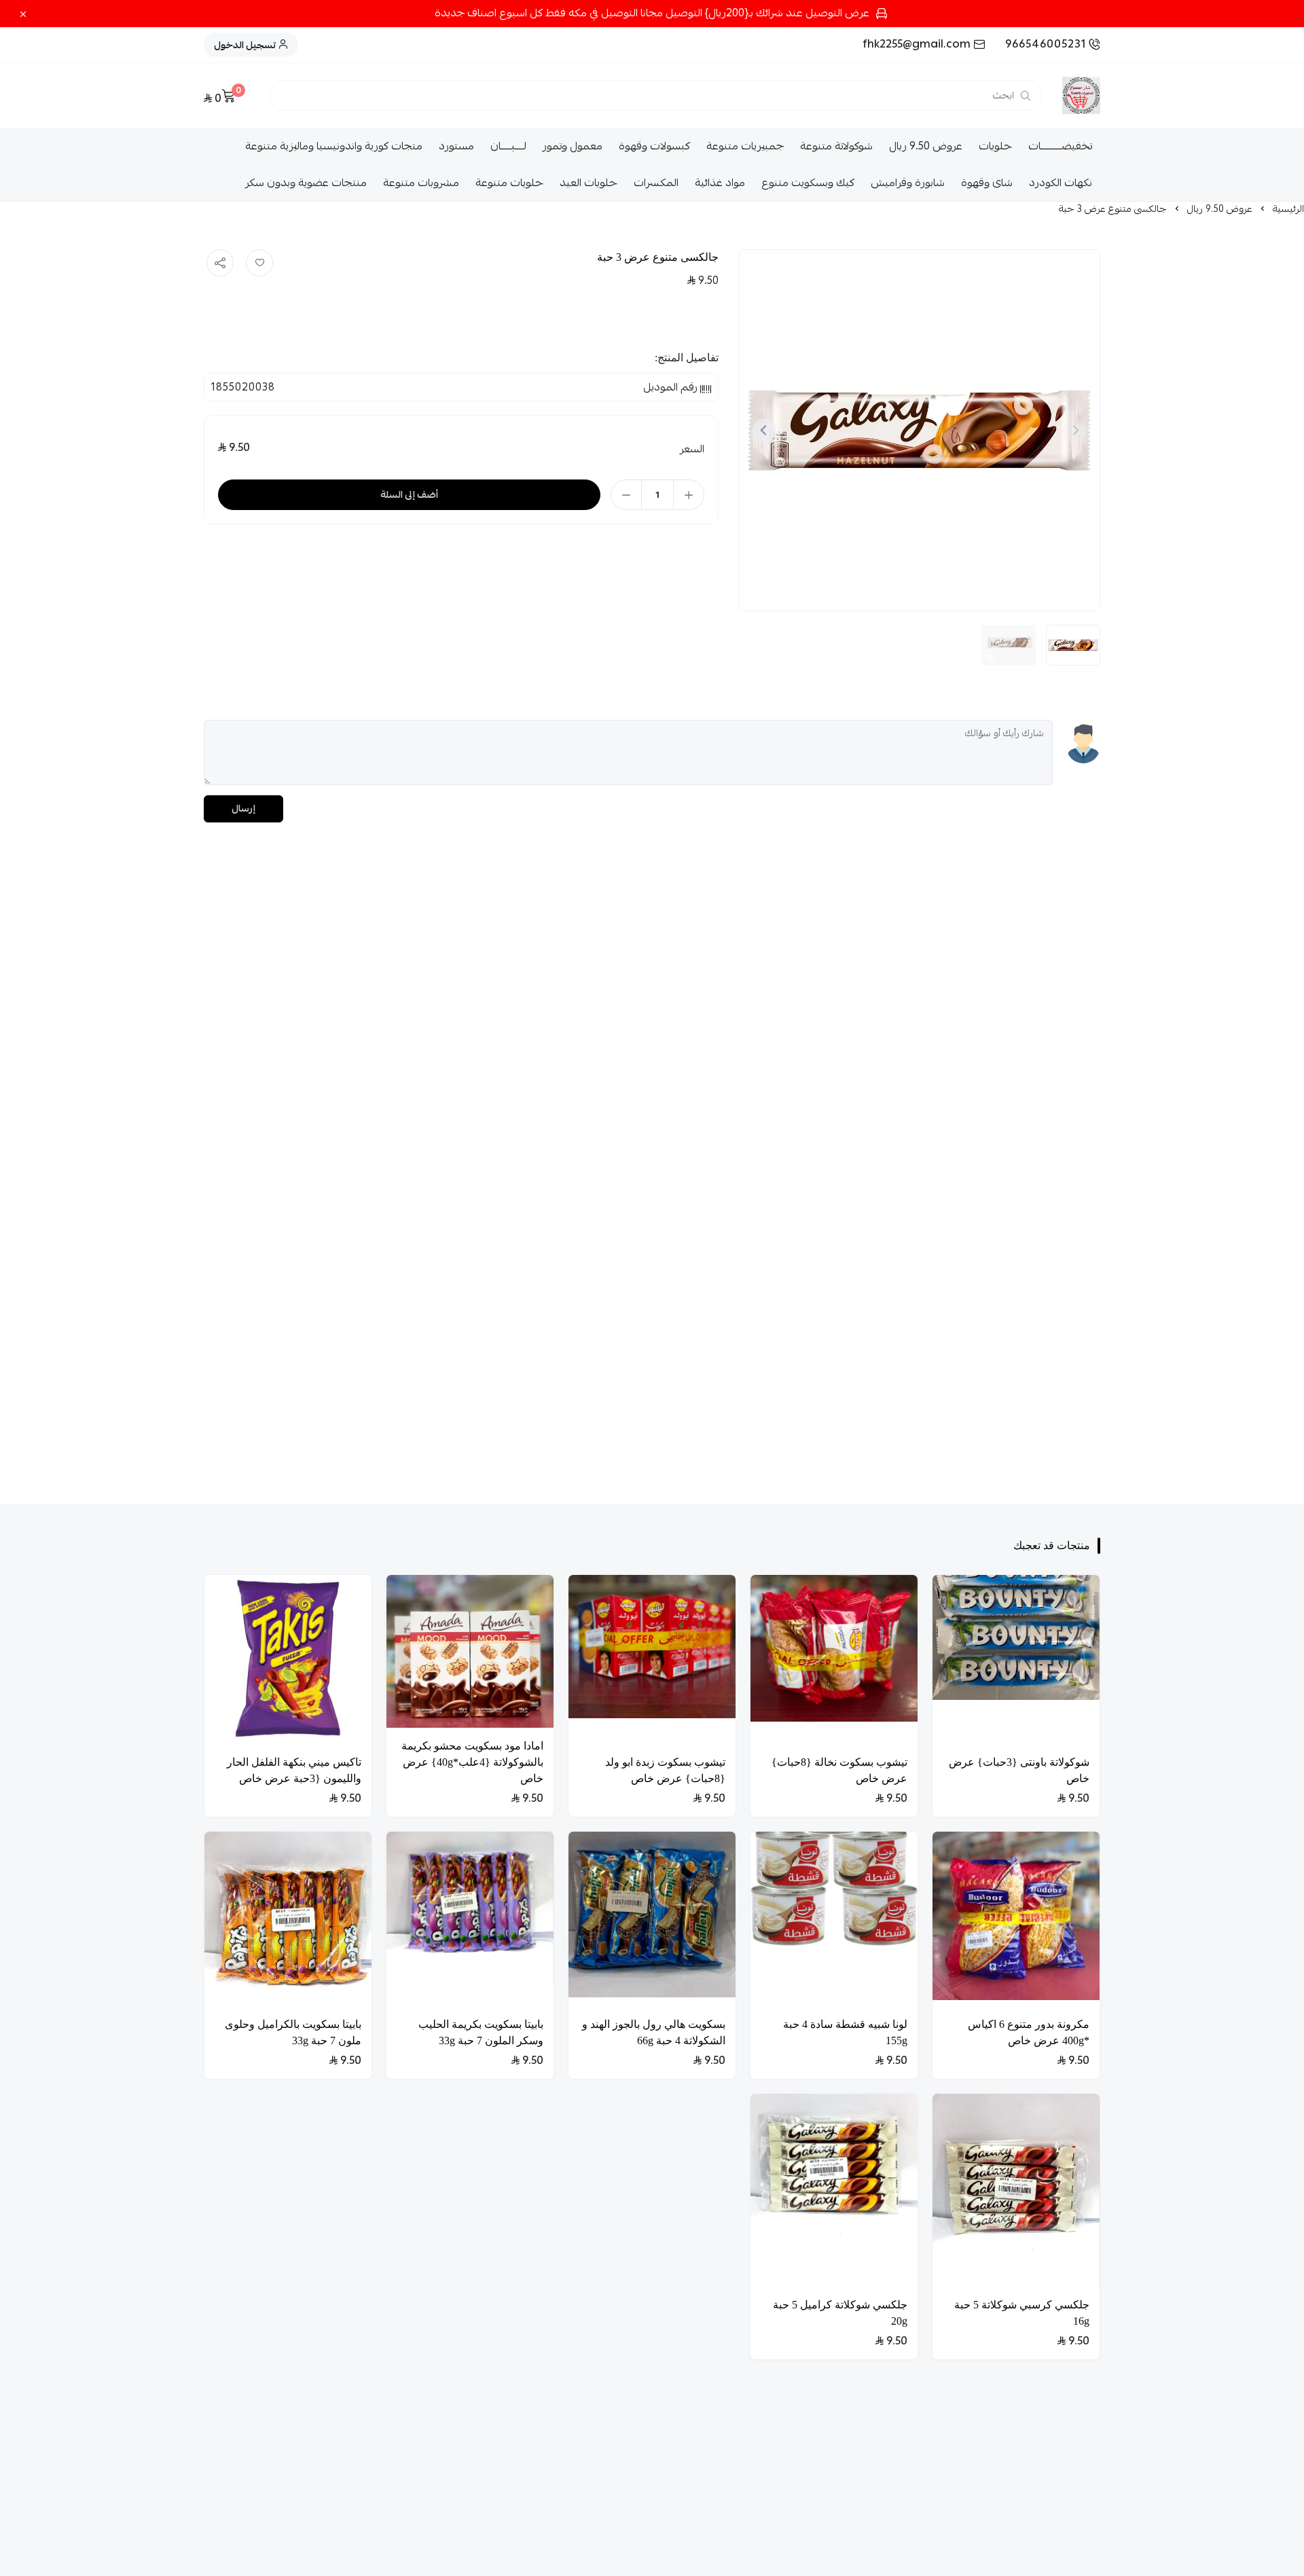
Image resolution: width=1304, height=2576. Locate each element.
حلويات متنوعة (509, 183)
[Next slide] (764, 430)
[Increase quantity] (689, 495)
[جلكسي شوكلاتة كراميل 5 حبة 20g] (834, 2190)
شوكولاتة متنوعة (836, 146)
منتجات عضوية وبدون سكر (306, 183)
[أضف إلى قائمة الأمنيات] (259, 263)
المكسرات (656, 183)
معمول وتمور (573, 146)
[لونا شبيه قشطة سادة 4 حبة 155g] (834, 1919)
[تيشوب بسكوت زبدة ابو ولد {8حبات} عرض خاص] (652, 1660)
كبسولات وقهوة (654, 146)
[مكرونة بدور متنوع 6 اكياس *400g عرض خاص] (1016, 1919)
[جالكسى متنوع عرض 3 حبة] (919, 430)
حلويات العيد (588, 183)
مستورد (456, 146)
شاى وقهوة (987, 183)
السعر (692, 449)
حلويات (995, 146)
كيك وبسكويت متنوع (808, 183)
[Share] (220, 263)
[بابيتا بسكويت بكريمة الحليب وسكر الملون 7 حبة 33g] (470, 1919)
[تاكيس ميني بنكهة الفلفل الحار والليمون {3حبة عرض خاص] (288, 1660)
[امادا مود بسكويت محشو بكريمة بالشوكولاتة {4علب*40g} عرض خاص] (470, 1652)
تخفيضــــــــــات (1060, 146)
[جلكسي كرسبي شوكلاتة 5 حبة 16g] (1016, 2190)
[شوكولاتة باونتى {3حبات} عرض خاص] (1016, 1660)
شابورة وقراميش (908, 183)
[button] (1073, 645)
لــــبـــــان (508, 146)
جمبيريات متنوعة (745, 146)
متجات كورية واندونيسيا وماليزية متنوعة (334, 146)
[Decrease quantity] (626, 495)
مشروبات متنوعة (421, 183)
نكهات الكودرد (1061, 183)
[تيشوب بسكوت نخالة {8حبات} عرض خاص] (834, 1660)
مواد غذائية (720, 183)
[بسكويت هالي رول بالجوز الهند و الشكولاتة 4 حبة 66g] (652, 1919)
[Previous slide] (1075, 430)
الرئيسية (1288, 208)
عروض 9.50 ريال (926, 146)
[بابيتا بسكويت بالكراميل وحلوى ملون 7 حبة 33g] (288, 1919)
